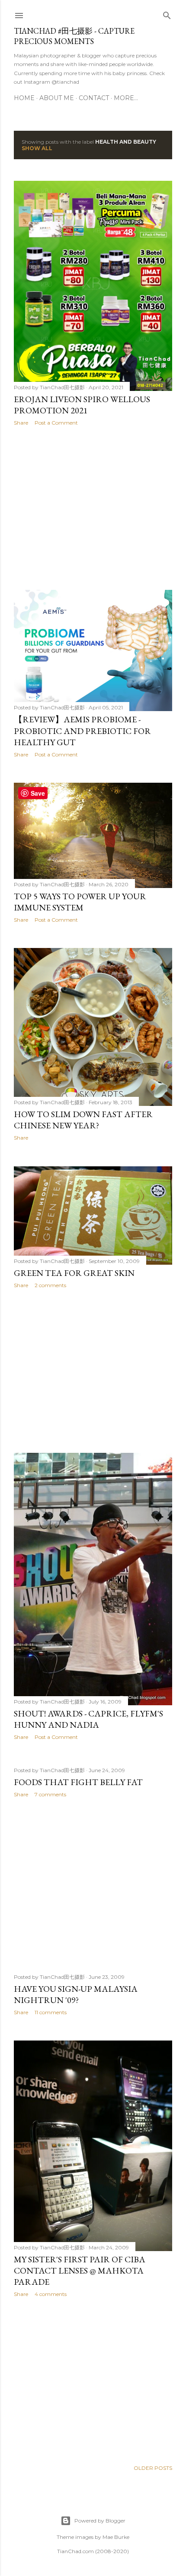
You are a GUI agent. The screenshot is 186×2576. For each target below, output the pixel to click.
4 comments (51, 2294)
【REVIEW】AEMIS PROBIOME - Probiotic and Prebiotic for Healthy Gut (82, 731)
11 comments (51, 2012)
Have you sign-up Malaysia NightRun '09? (76, 1994)
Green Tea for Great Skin (74, 1273)
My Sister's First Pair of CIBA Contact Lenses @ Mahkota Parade (80, 2271)
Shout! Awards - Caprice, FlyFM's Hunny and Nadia (88, 1719)
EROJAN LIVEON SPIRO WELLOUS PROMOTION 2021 (82, 405)
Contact (94, 98)
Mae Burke (116, 2537)
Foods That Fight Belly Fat (78, 1782)
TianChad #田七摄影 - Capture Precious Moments (74, 36)
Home (24, 98)
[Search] (167, 14)
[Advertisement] (93, 508)
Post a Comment (56, 423)
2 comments (50, 1285)
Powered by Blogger (100, 2521)
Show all (37, 148)
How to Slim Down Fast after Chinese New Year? (83, 1120)
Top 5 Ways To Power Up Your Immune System (80, 902)
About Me (57, 98)
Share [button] (21, 423)
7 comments (50, 1794)
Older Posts (153, 2468)
